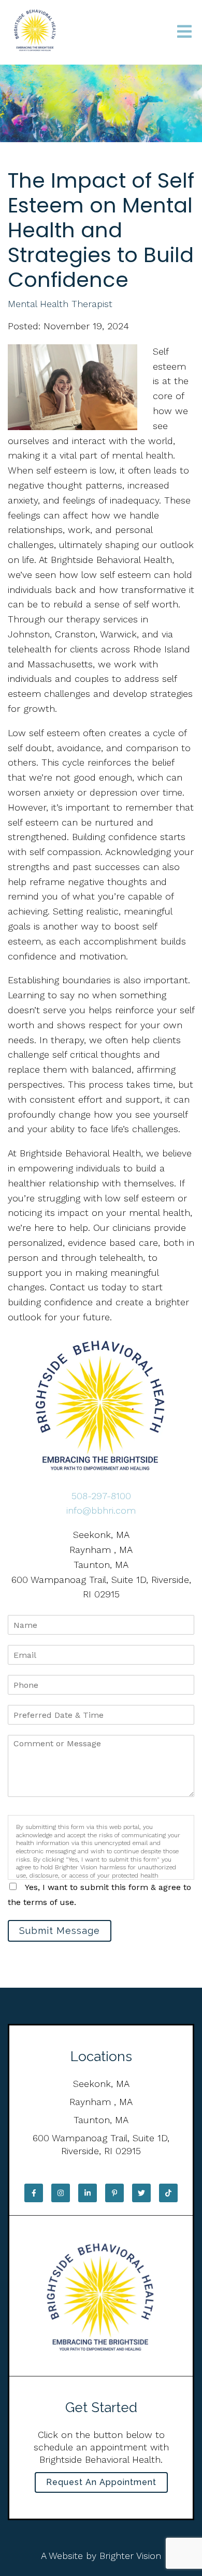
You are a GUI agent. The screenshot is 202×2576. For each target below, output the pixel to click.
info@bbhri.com (101, 1510)
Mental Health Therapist (60, 304)
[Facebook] (34, 2193)
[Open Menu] (184, 32)
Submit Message (60, 1931)
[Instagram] (61, 2193)
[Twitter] (141, 2193)
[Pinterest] (114, 2193)
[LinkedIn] (88, 2193)
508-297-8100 (101, 1496)
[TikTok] (168, 2193)
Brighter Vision (130, 2556)
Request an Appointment (101, 2482)
